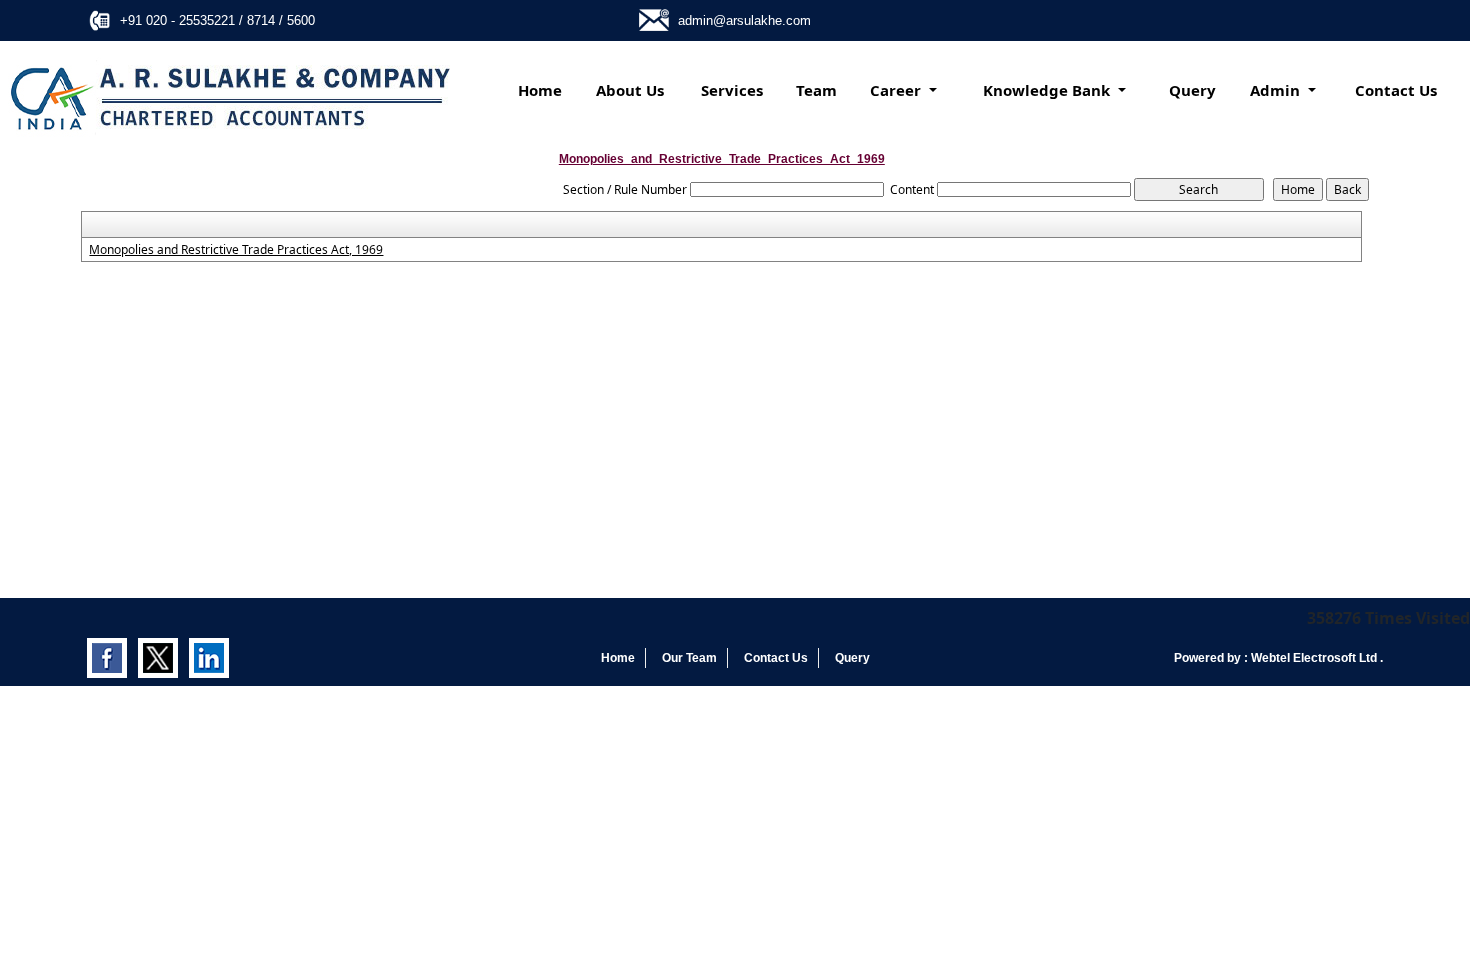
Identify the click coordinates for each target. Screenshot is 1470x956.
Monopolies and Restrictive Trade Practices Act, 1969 (236, 250)
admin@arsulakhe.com (744, 20)
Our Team (689, 658)
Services (732, 90)
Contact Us (1396, 90)
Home (540, 90)
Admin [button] (1277, 90)
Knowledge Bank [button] (1048, 90)
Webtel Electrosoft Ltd (1315, 658)
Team (816, 90)
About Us (630, 90)
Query (1192, 90)
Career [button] (897, 90)
